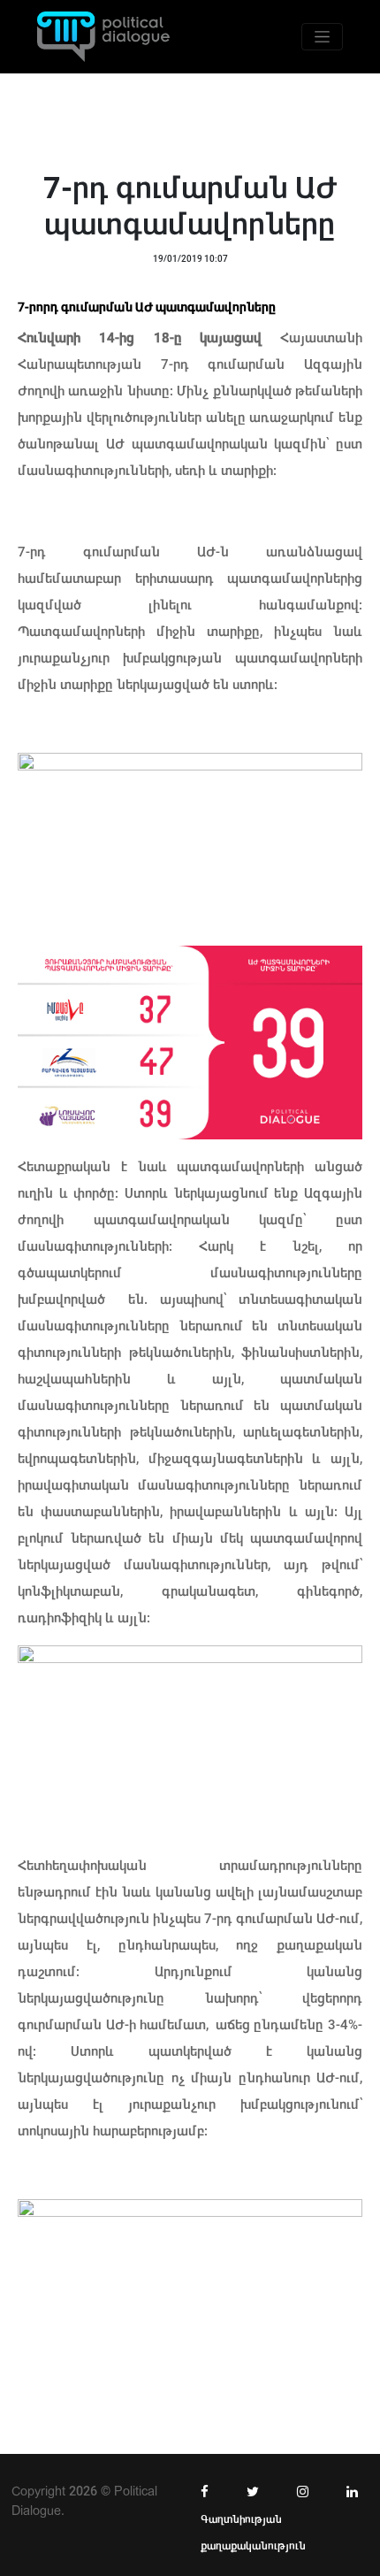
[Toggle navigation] (322, 37)
